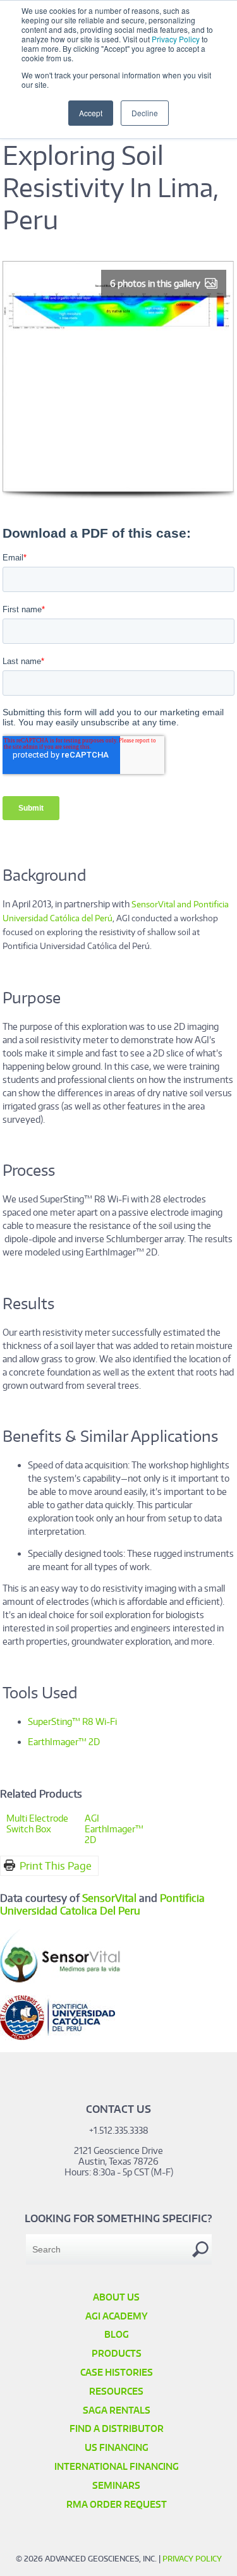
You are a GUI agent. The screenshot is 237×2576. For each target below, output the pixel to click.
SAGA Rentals (117, 2410)
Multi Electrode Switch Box (37, 1823)
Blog (117, 2334)
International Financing (117, 2466)
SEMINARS (116, 2485)
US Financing (117, 2447)
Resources (116, 2391)
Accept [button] (91, 113)
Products (117, 2353)
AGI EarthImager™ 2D (114, 1829)
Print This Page (56, 1866)
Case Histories (117, 2372)
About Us (116, 2297)
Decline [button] (145, 113)
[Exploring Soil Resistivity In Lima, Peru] (118, 495)
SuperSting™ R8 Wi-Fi (72, 1721)
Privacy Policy (176, 39)
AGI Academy (117, 2316)
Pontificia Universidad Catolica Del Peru (102, 1904)
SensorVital (109, 1898)
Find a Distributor (117, 2428)
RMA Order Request (117, 2504)
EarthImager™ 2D (64, 1742)
